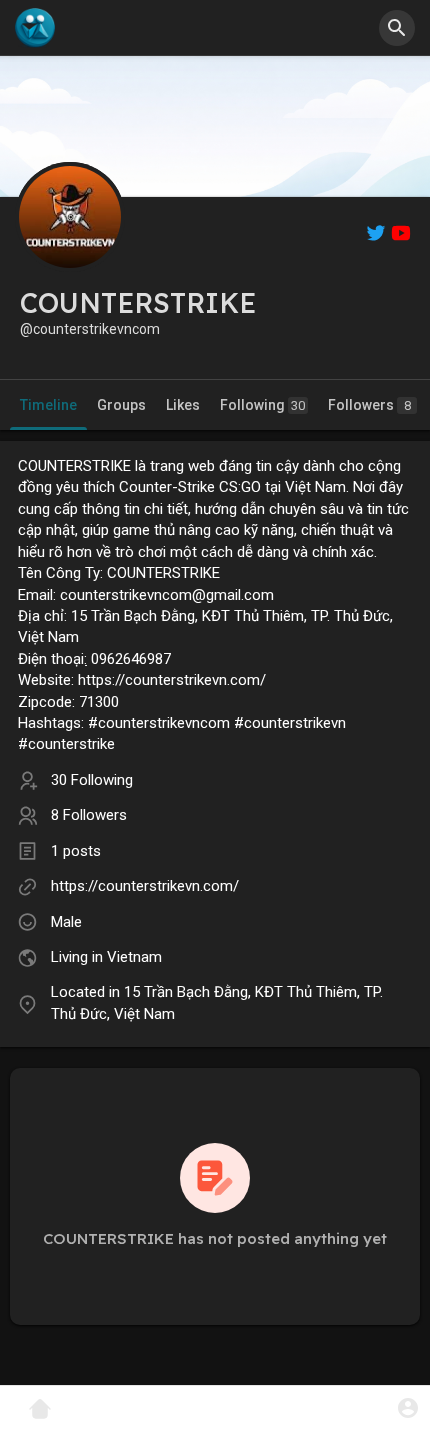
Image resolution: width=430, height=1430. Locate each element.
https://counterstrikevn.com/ (145, 886)
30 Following (92, 780)
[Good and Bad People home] (35, 28)
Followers (369, 405)
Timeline (48, 405)
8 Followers (89, 815)
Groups (121, 405)
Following (262, 405)
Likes (183, 405)
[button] (407, 1407)
